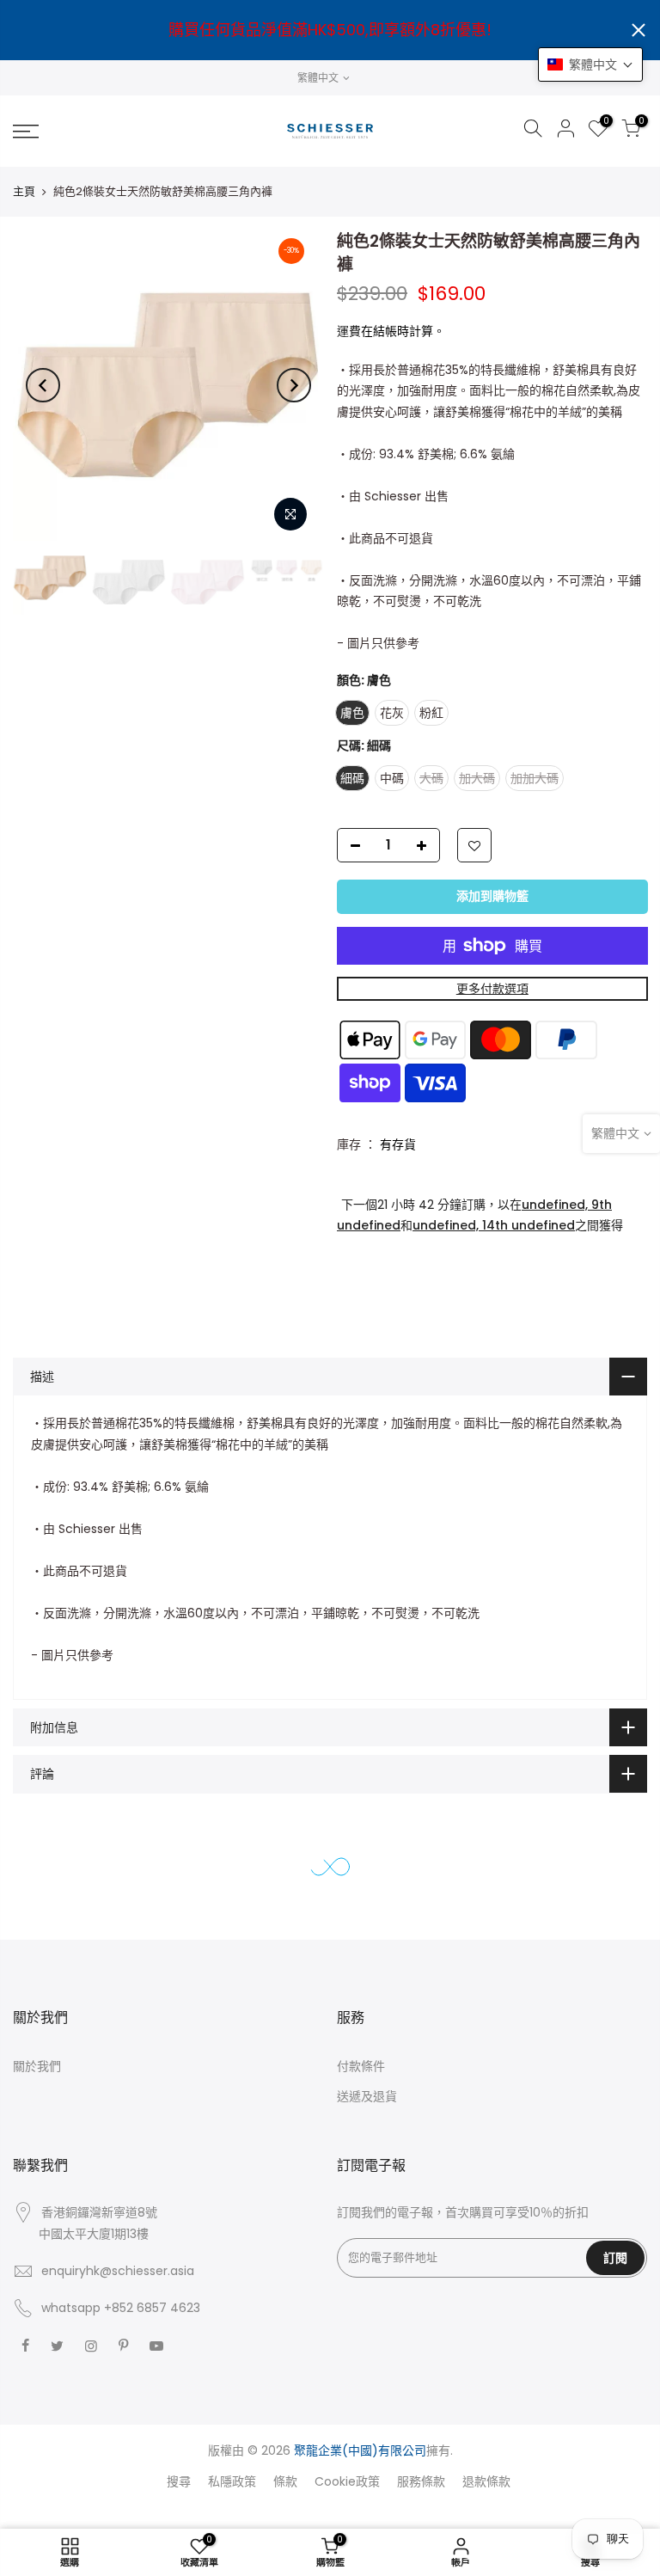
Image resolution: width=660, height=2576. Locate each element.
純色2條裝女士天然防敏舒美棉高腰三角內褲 (204, 2492)
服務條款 (421, 2481)
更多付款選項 (492, 989)
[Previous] (43, 385)
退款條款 (486, 2481)
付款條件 (361, 2066)
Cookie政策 (347, 2481)
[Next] (294, 385)
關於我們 (37, 2066)
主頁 (24, 191)
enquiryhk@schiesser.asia (118, 2271)
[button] (590, 64)
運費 (349, 331)
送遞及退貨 (367, 2096)
